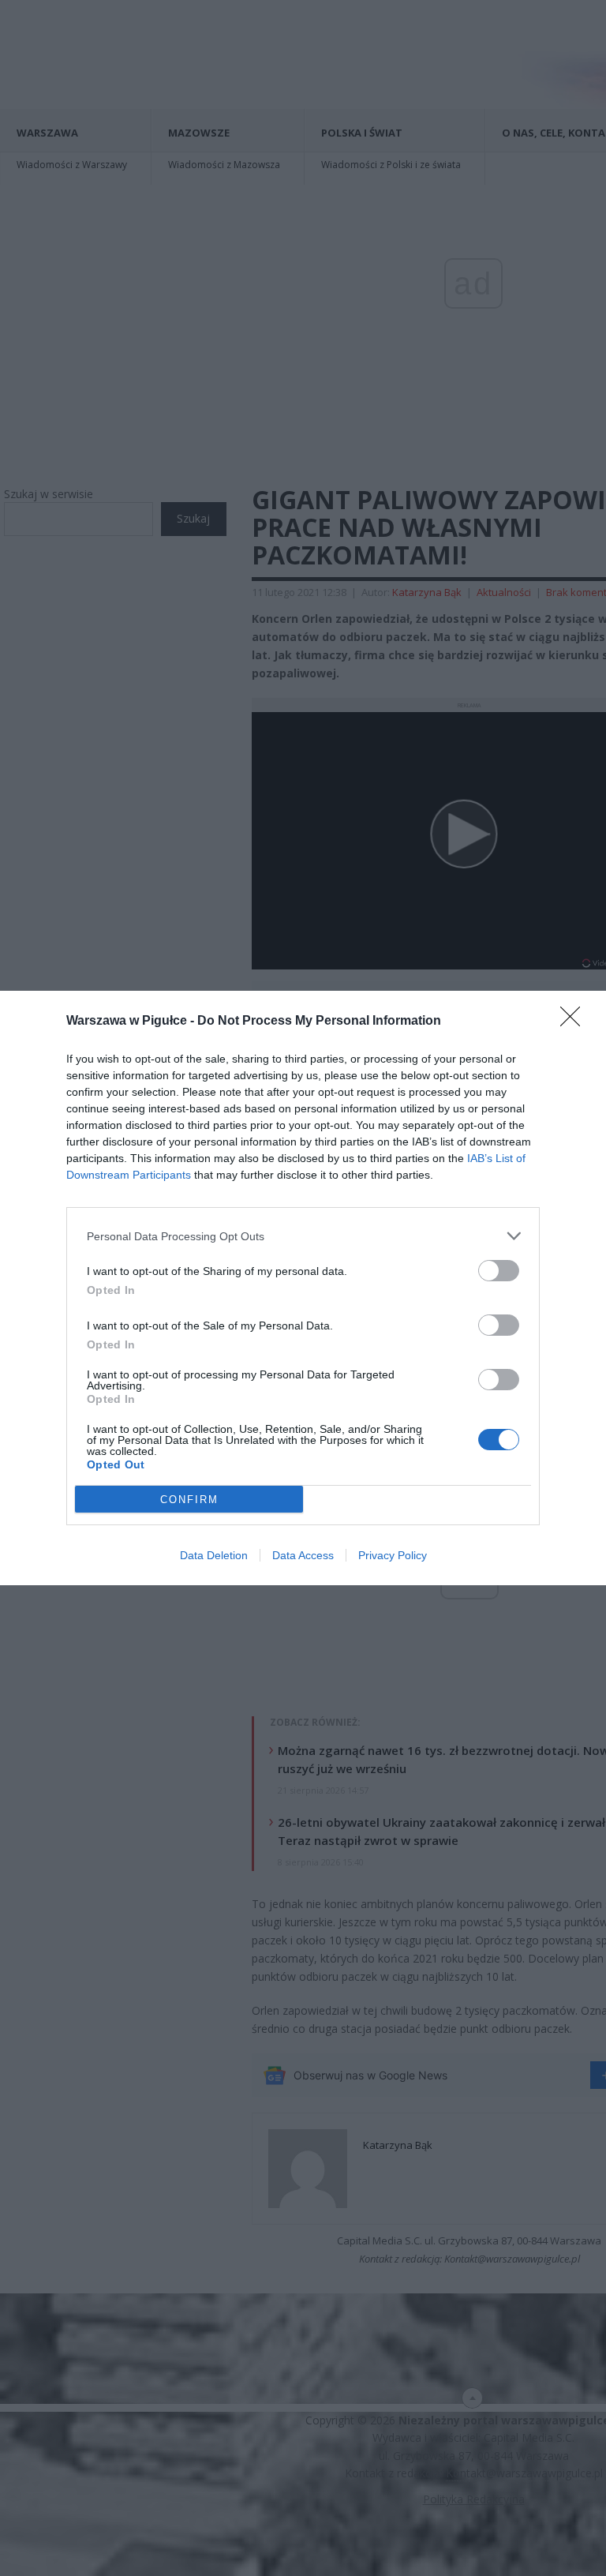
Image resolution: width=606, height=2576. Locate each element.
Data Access (303, 1555)
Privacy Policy (393, 1555)
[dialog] (303, 1288)
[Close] (575, 1022)
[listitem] (303, 1236)
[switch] (499, 1271)
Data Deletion (214, 1555)
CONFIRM (189, 1500)
